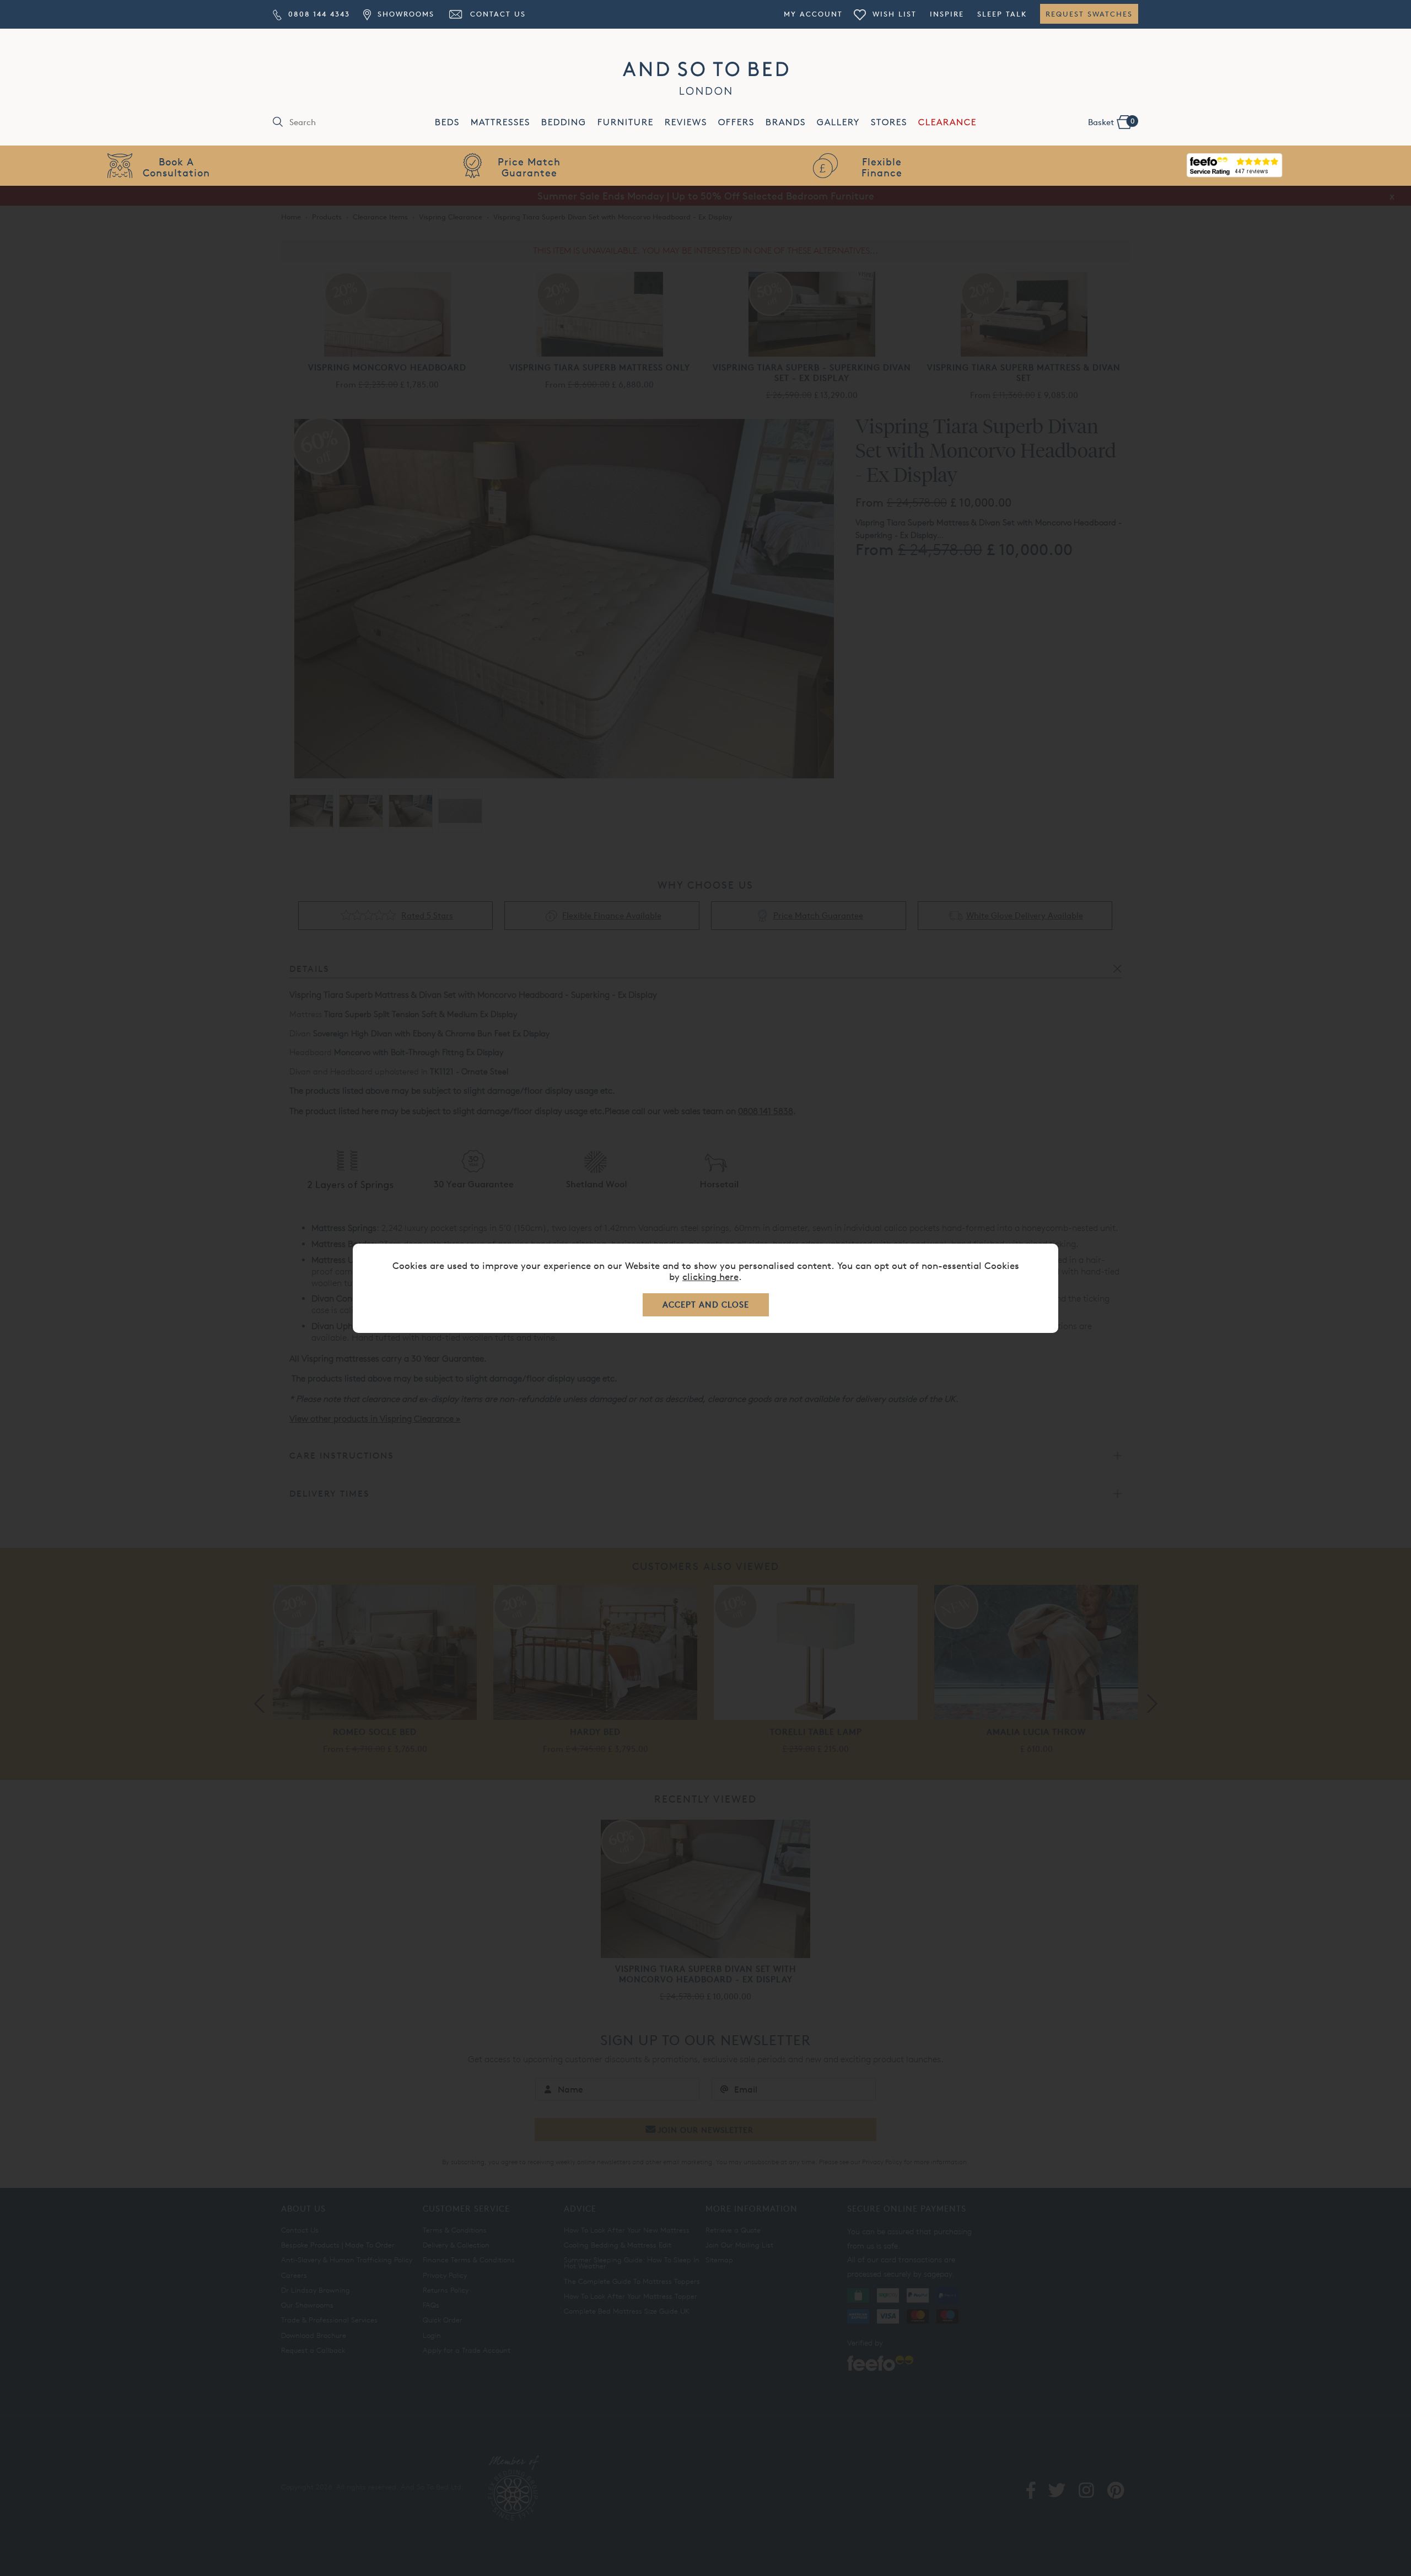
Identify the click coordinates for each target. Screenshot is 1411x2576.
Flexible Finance (882, 167)
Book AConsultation (176, 167)
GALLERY (838, 122)
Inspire (947, 14)
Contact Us (496, 14)
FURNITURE (626, 122)
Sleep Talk (1002, 14)
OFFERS (736, 122)
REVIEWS (686, 122)
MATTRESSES (500, 122)
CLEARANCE (947, 122)
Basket (1111, 122)
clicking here (710, 1276)
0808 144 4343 (317, 14)
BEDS (447, 122)
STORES (889, 122)
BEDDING (564, 122)
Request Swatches (1089, 14)
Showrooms (404, 14)
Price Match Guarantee (529, 167)
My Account (813, 14)
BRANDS (786, 122)
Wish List (893, 14)
